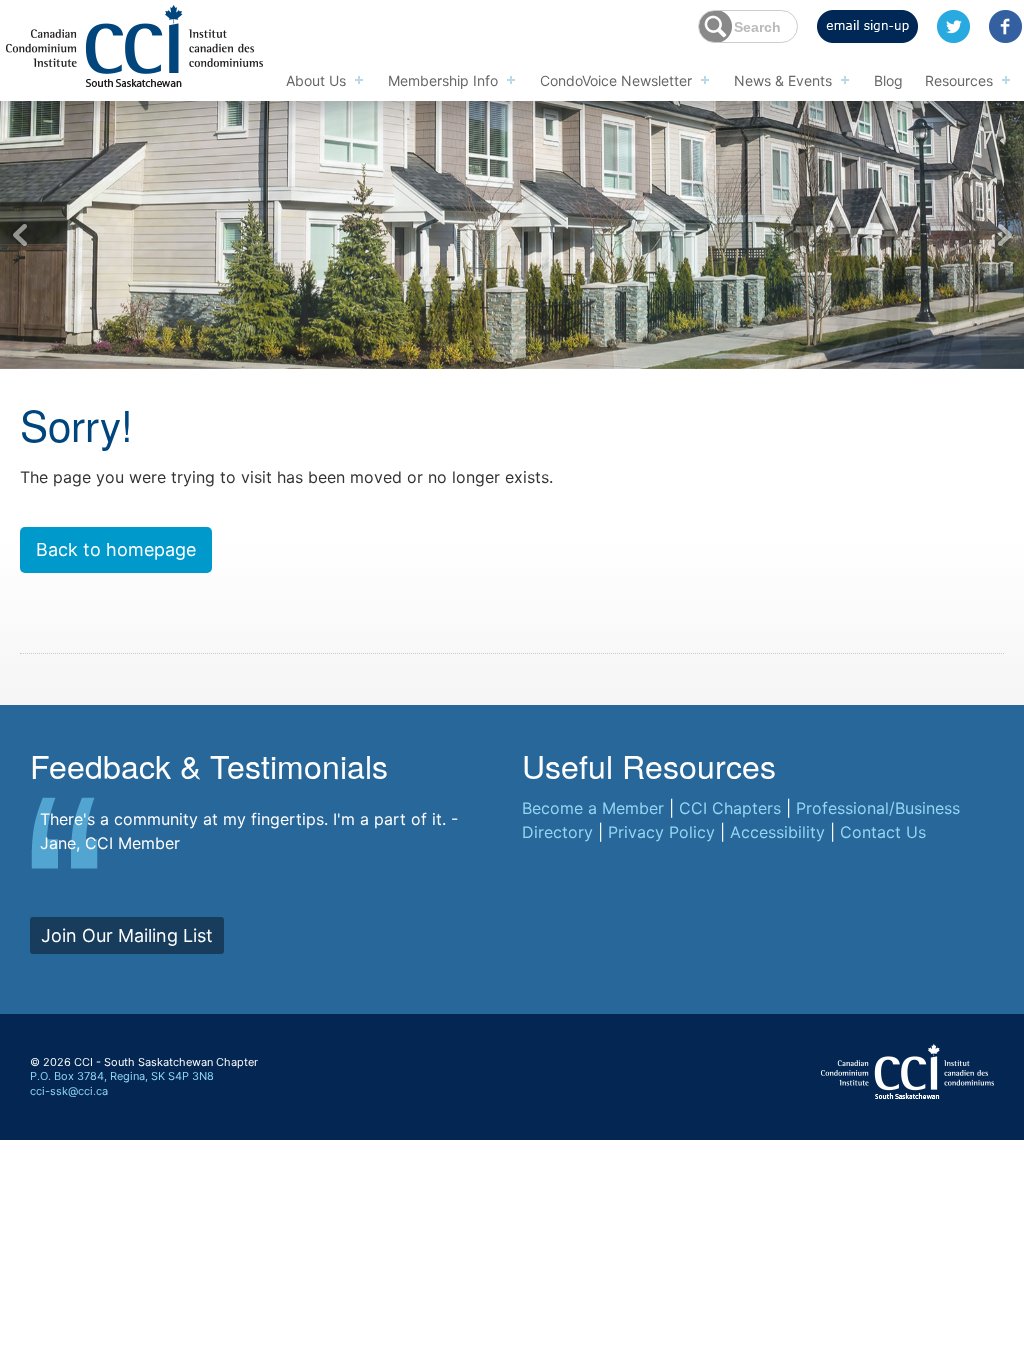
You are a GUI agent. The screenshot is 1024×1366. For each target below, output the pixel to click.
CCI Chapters (730, 808)
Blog (888, 80)
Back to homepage (116, 549)
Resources (959, 80)
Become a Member (593, 808)
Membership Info (443, 80)
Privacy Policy (661, 832)
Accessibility (777, 832)
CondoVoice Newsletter (616, 80)
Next (1004, 235)
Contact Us (883, 832)
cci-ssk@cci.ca (69, 1091)
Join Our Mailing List (127, 935)
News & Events (783, 80)
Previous (20, 235)
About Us (316, 80)
